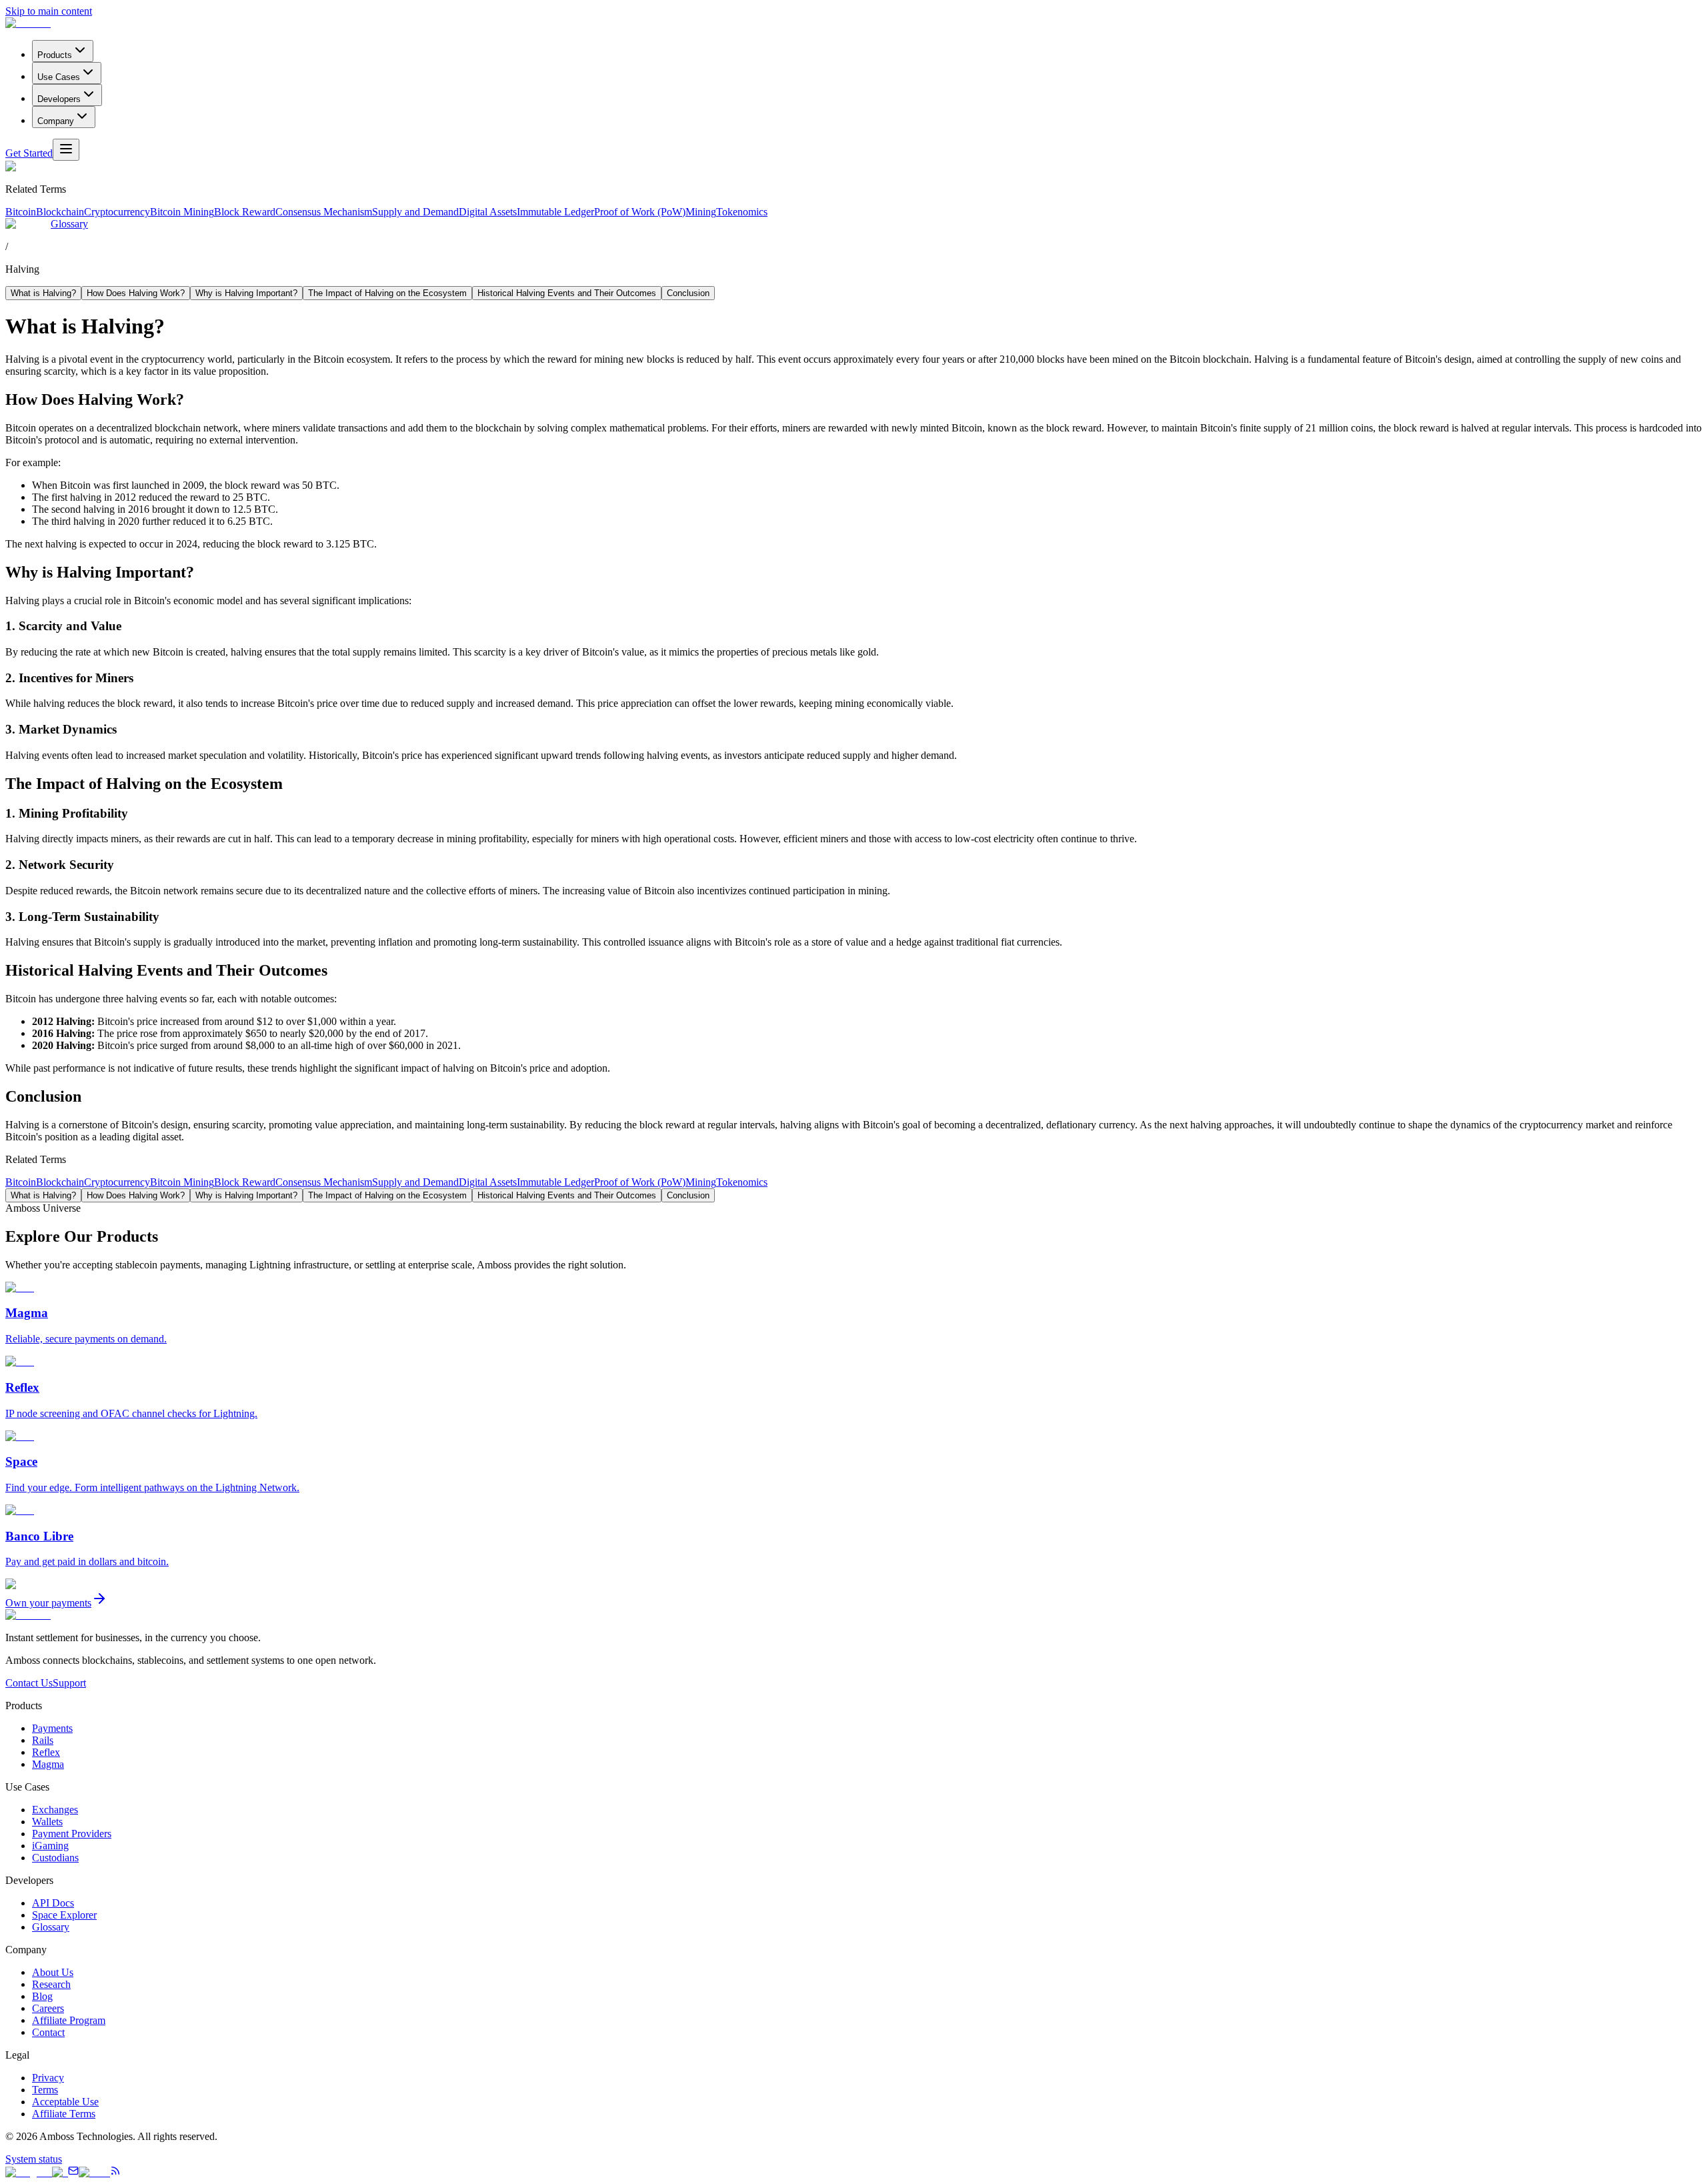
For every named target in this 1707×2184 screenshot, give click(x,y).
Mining (701, 212)
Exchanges (55, 1810)
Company (56, 121)
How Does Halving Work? (136, 293)
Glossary (69, 224)
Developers (59, 99)
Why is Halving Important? (246, 293)
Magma (48, 1764)
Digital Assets (488, 212)
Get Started (29, 153)
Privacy (48, 2078)
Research (51, 1984)
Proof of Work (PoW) (640, 212)
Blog (42, 1996)
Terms (45, 2090)
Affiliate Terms (64, 2114)
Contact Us (29, 1683)
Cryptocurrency (117, 212)
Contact (48, 2032)
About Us (53, 1972)
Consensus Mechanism (324, 212)
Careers (48, 2008)
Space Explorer (64, 1915)
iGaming (50, 1846)
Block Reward (245, 212)
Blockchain (60, 212)
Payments (52, 1728)
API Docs (53, 1903)
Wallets (47, 1822)
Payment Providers (72, 1834)
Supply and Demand (415, 212)
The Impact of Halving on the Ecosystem (387, 293)
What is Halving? (43, 293)
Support (69, 1683)
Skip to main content (49, 11)
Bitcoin (21, 212)
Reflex (46, 1752)
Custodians (55, 1858)
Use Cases (59, 77)
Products (55, 55)
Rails (43, 1740)
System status (34, 2159)
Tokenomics (742, 212)
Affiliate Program (69, 2020)
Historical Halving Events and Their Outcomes (567, 293)
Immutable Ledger (555, 212)
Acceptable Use (65, 2102)
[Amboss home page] (28, 23)
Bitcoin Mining (182, 212)
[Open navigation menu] (66, 150)
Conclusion (688, 293)
